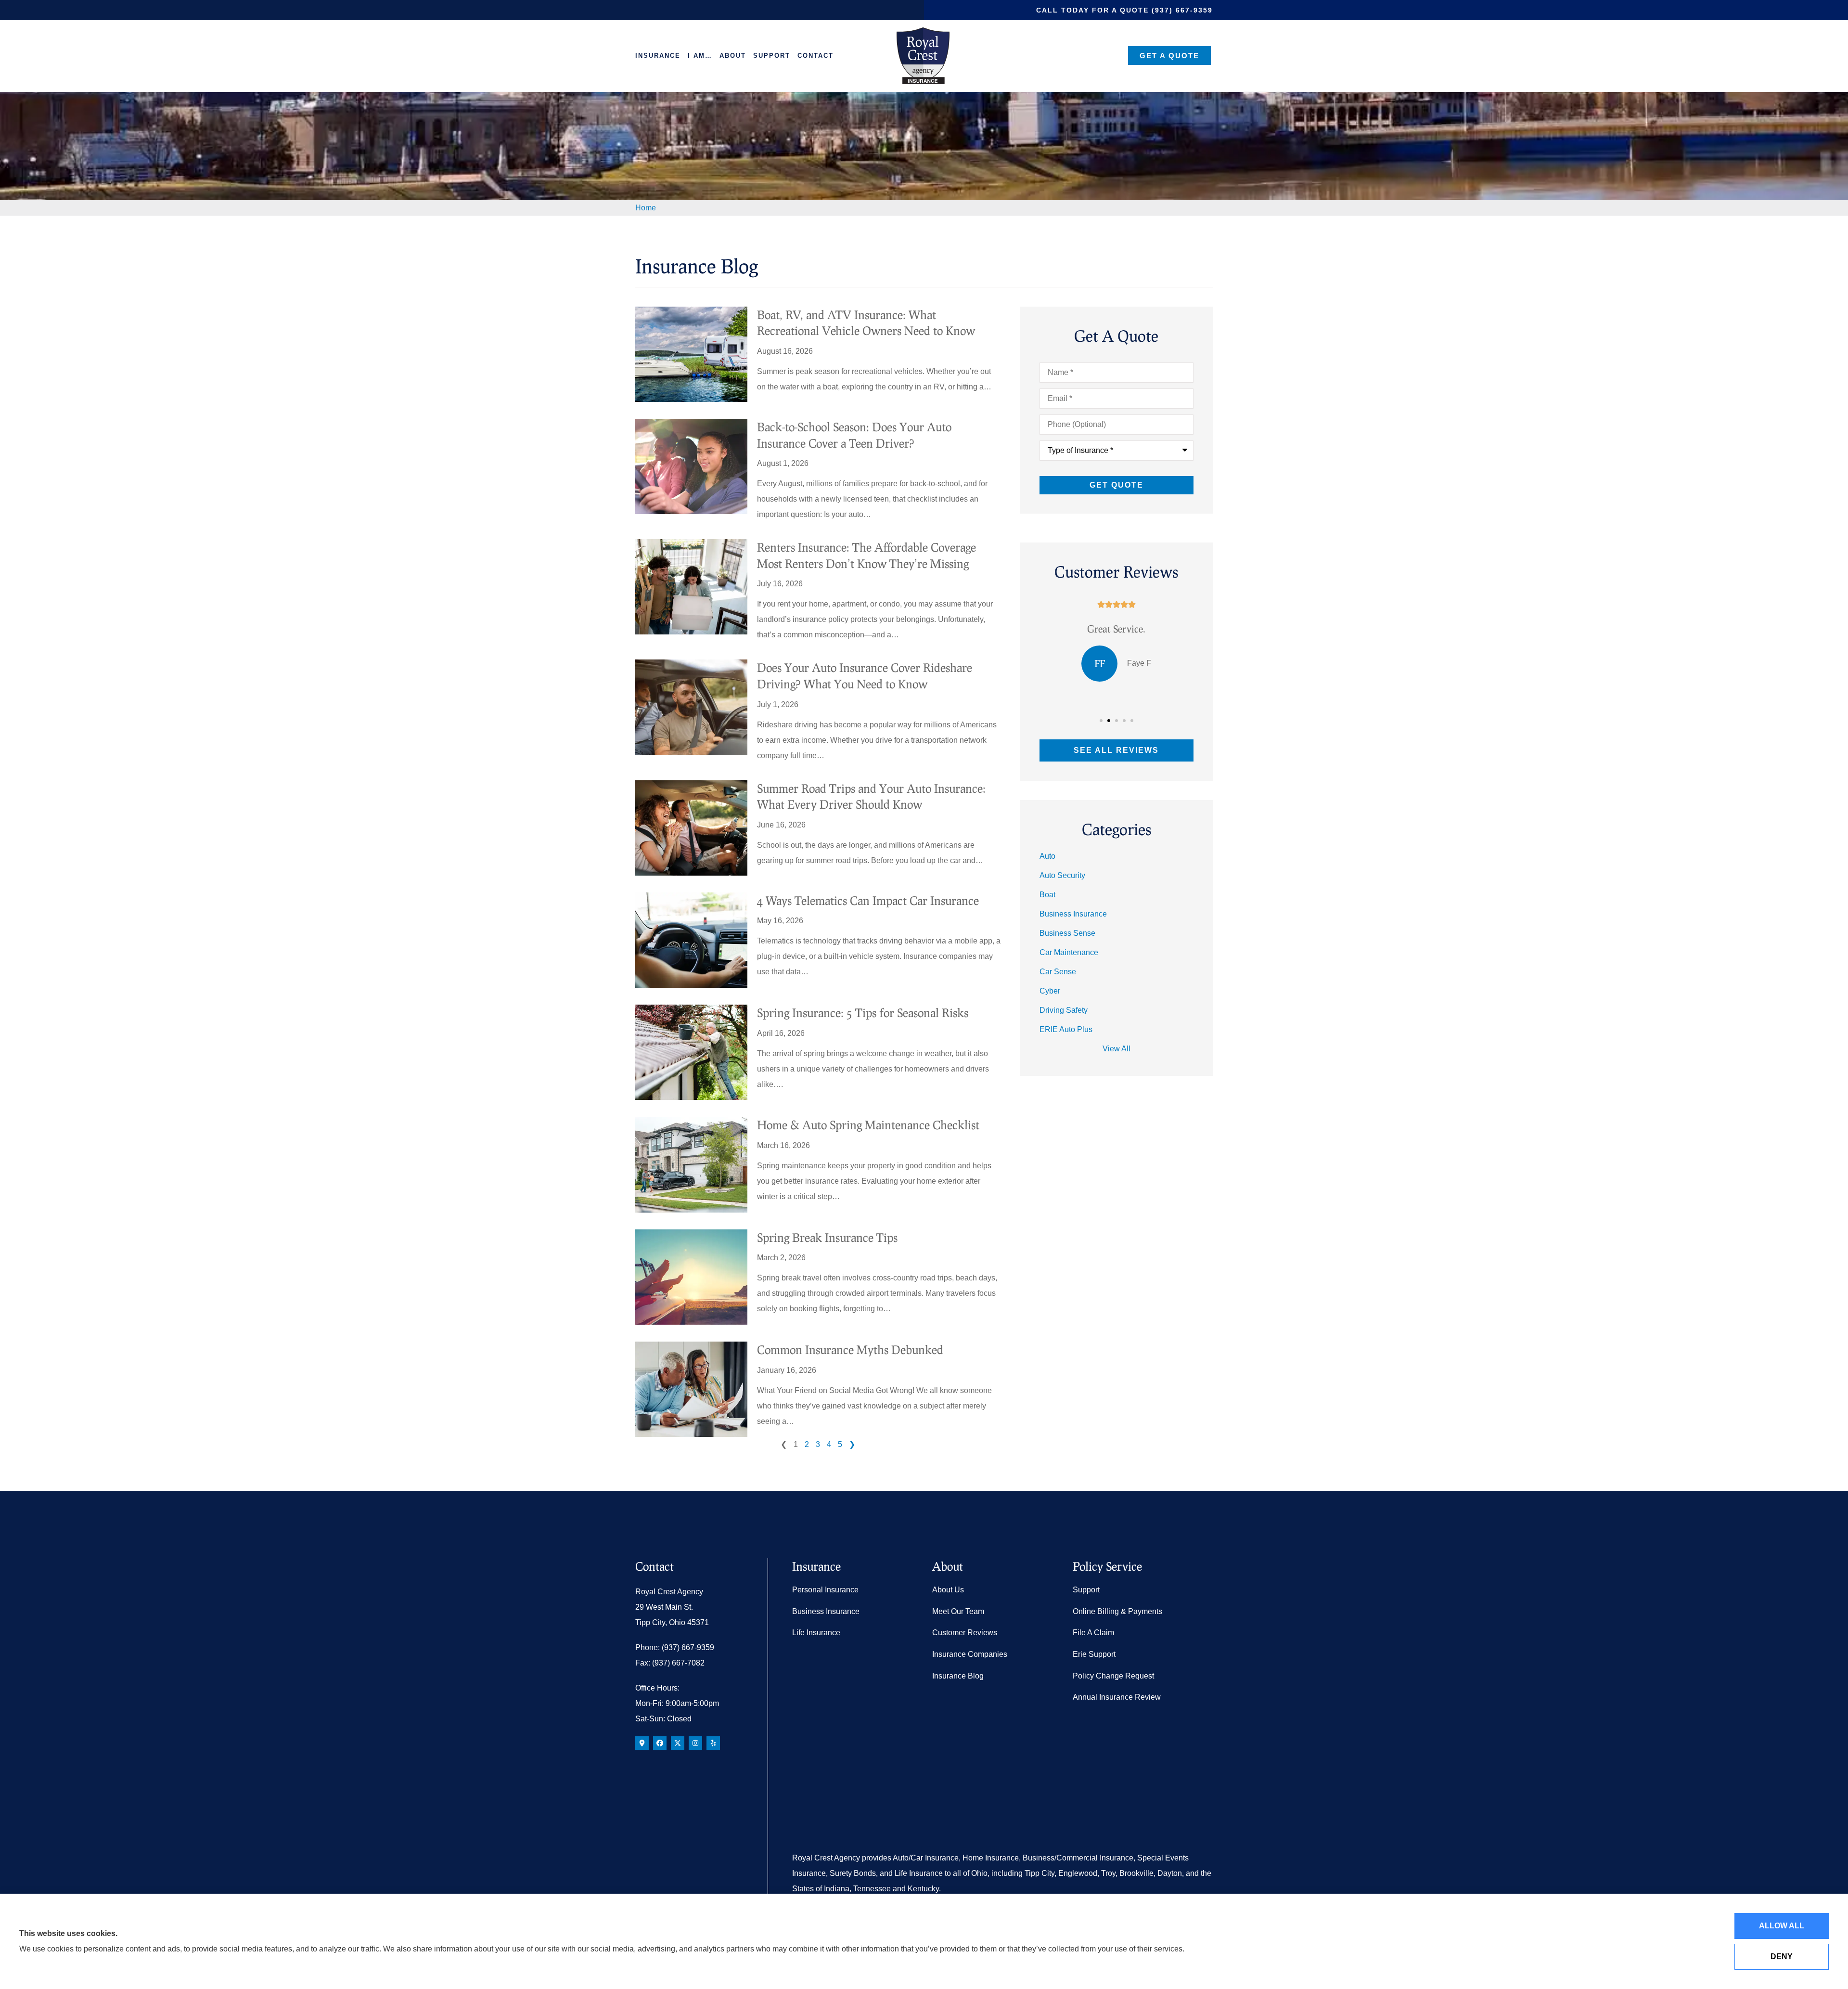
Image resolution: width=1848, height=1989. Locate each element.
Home (646, 208)
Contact (815, 56)
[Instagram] (695, 1743)
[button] (1101, 721)
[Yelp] (713, 1743)
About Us (948, 1590)
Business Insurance (826, 1611)
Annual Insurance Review (1117, 1697)
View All (1116, 1049)
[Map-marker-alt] (642, 1743)
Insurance (658, 56)
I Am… (700, 56)
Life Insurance (816, 1633)
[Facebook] (660, 1743)
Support (772, 56)
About (733, 56)
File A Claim (1093, 1633)
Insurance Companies (970, 1654)
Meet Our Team (958, 1611)
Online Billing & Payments (1117, 1611)
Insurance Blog (958, 1676)
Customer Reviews (965, 1633)
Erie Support (1094, 1654)
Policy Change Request (1113, 1676)
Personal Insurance (825, 1590)
